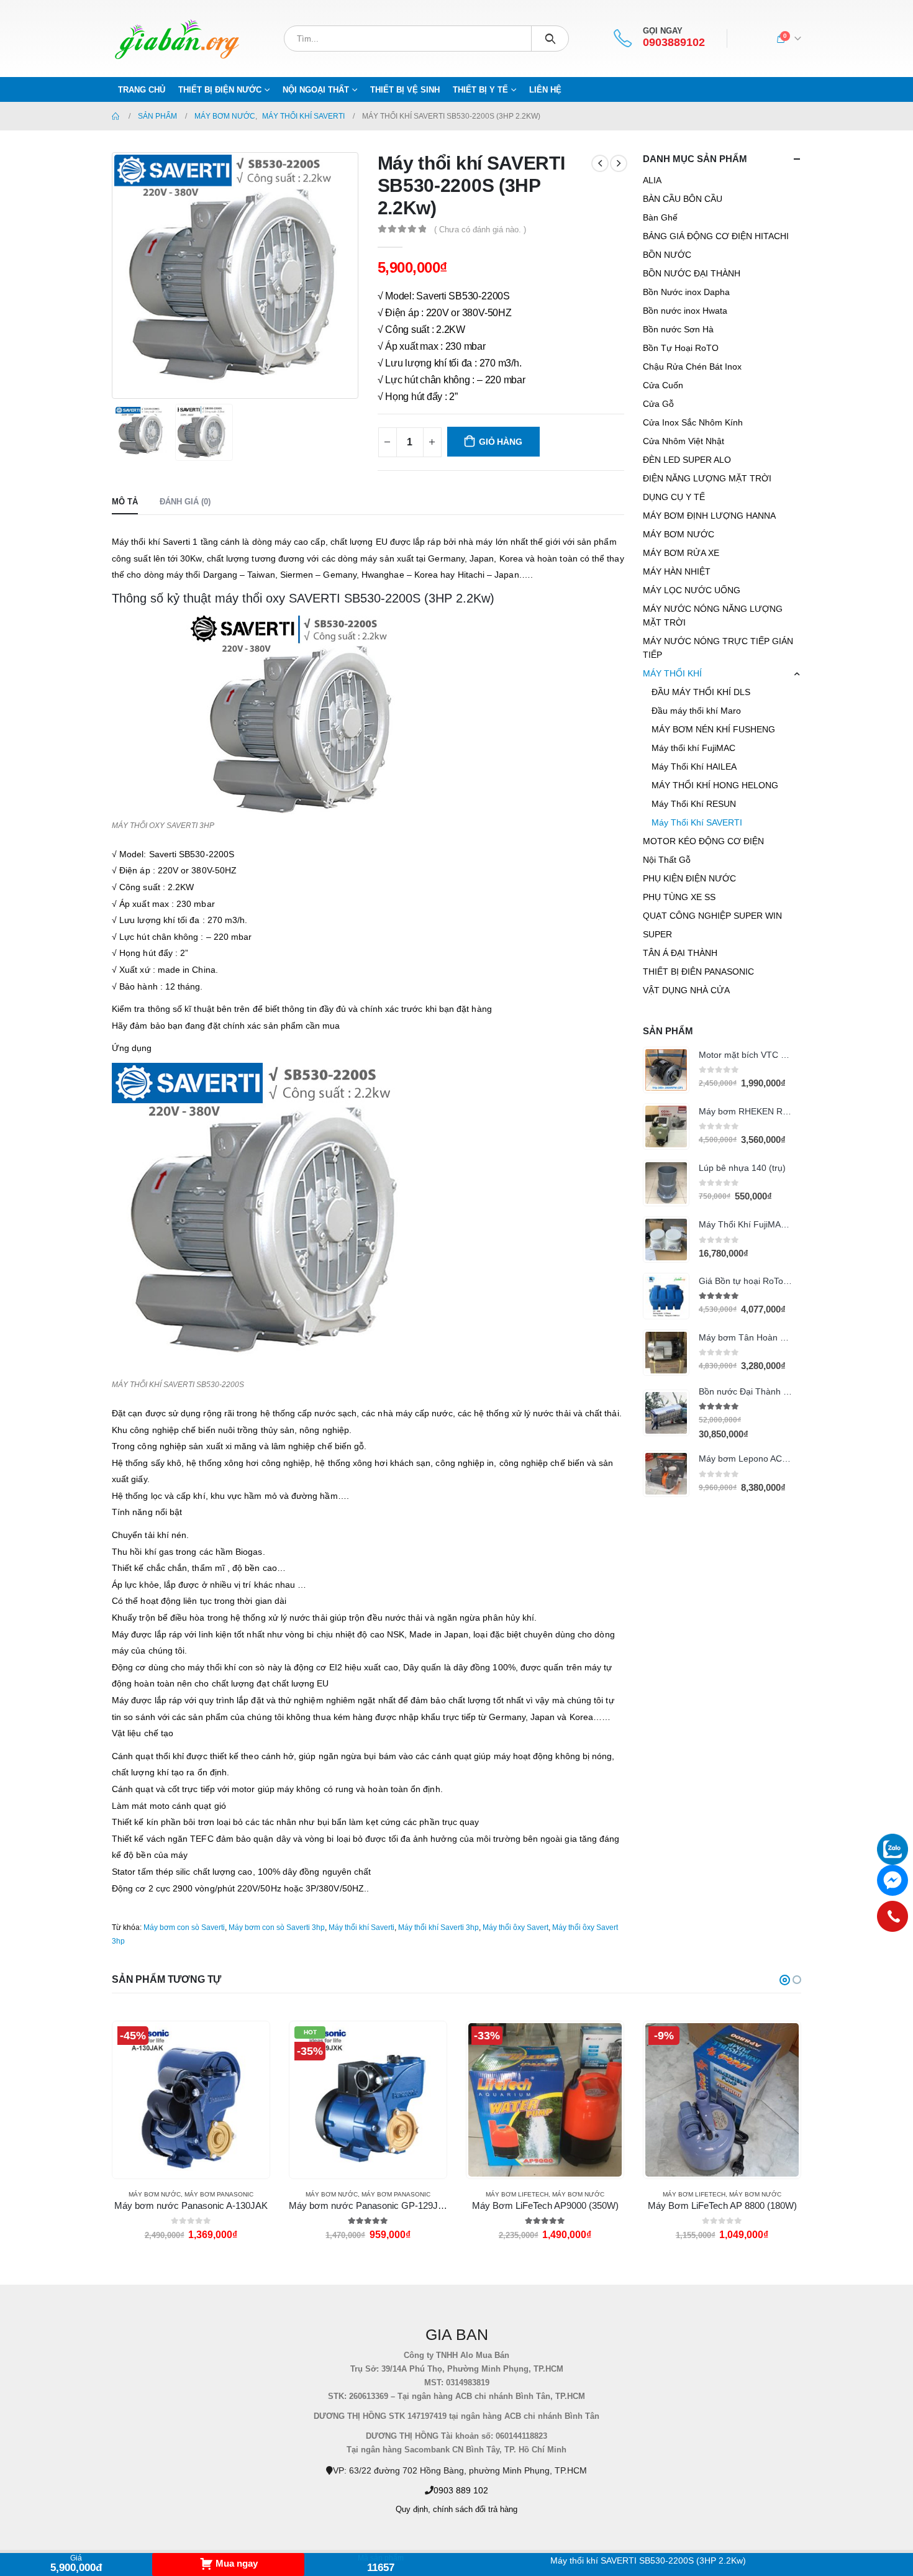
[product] (666, 1070)
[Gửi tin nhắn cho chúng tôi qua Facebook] (893, 1880)
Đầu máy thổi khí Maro (696, 711)
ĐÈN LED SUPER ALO (687, 460)
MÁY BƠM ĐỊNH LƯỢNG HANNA (709, 516)
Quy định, (413, 2510)
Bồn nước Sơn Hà (678, 329)
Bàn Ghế (660, 217)
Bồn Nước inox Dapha (686, 292)
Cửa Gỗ (658, 404)
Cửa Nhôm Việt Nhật (684, 441)
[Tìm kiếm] (550, 39)
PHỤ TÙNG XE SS (679, 897)
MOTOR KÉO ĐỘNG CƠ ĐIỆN (703, 841)
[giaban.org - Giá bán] (177, 39)
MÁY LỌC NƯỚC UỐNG (692, 590)
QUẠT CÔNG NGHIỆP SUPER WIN (712, 916)
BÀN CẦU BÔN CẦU (683, 199)
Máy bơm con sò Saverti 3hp (277, 1927)
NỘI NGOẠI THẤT (316, 90)
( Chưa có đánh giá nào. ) (480, 230)
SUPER (657, 934)
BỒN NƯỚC (667, 255)
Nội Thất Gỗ (667, 860)
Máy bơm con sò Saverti (184, 1927)
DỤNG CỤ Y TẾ (674, 497)
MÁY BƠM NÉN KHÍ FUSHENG (713, 729)
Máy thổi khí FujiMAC (693, 748)
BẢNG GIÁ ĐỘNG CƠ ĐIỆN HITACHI (716, 236)
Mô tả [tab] (125, 502)
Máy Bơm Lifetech (517, 2194)
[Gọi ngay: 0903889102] (893, 1916)
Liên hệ (545, 90)
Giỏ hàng (500, 442)
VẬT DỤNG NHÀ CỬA (686, 990)
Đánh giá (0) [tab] (185, 502)
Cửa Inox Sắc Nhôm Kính (693, 422)
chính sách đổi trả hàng (475, 2510)
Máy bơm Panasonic (219, 2194)
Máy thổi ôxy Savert (516, 1927)
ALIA (652, 180)
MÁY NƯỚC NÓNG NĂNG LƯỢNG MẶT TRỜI (713, 616)
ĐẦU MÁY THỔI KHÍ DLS (701, 692)
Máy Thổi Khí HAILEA (694, 767)
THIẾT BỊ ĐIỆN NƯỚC (220, 90)
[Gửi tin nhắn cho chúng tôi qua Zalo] (893, 1849)
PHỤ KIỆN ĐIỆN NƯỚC (689, 878)
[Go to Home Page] (116, 116)
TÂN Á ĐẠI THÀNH (680, 953)
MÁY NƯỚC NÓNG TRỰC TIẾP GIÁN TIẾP (718, 648)
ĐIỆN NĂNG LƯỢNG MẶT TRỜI (707, 478)
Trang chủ (142, 90)
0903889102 (674, 43)
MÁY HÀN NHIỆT (677, 571)
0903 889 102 (461, 2490)
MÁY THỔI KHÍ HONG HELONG (715, 785)
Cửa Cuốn (663, 385)
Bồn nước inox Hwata (685, 311)
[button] (785, 1980)
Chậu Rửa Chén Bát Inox (692, 366)
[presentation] (115, 275)
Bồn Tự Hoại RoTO (681, 348)
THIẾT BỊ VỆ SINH (405, 90)
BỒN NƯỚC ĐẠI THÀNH (692, 273)
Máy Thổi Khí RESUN (694, 804)
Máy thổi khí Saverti (361, 1927)
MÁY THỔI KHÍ (672, 673)
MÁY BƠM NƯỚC (679, 534)
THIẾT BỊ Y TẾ (480, 90)
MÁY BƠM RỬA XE (681, 553)
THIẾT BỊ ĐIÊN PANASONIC (698, 972)
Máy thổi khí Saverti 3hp (438, 1927)
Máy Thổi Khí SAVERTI (697, 822)
